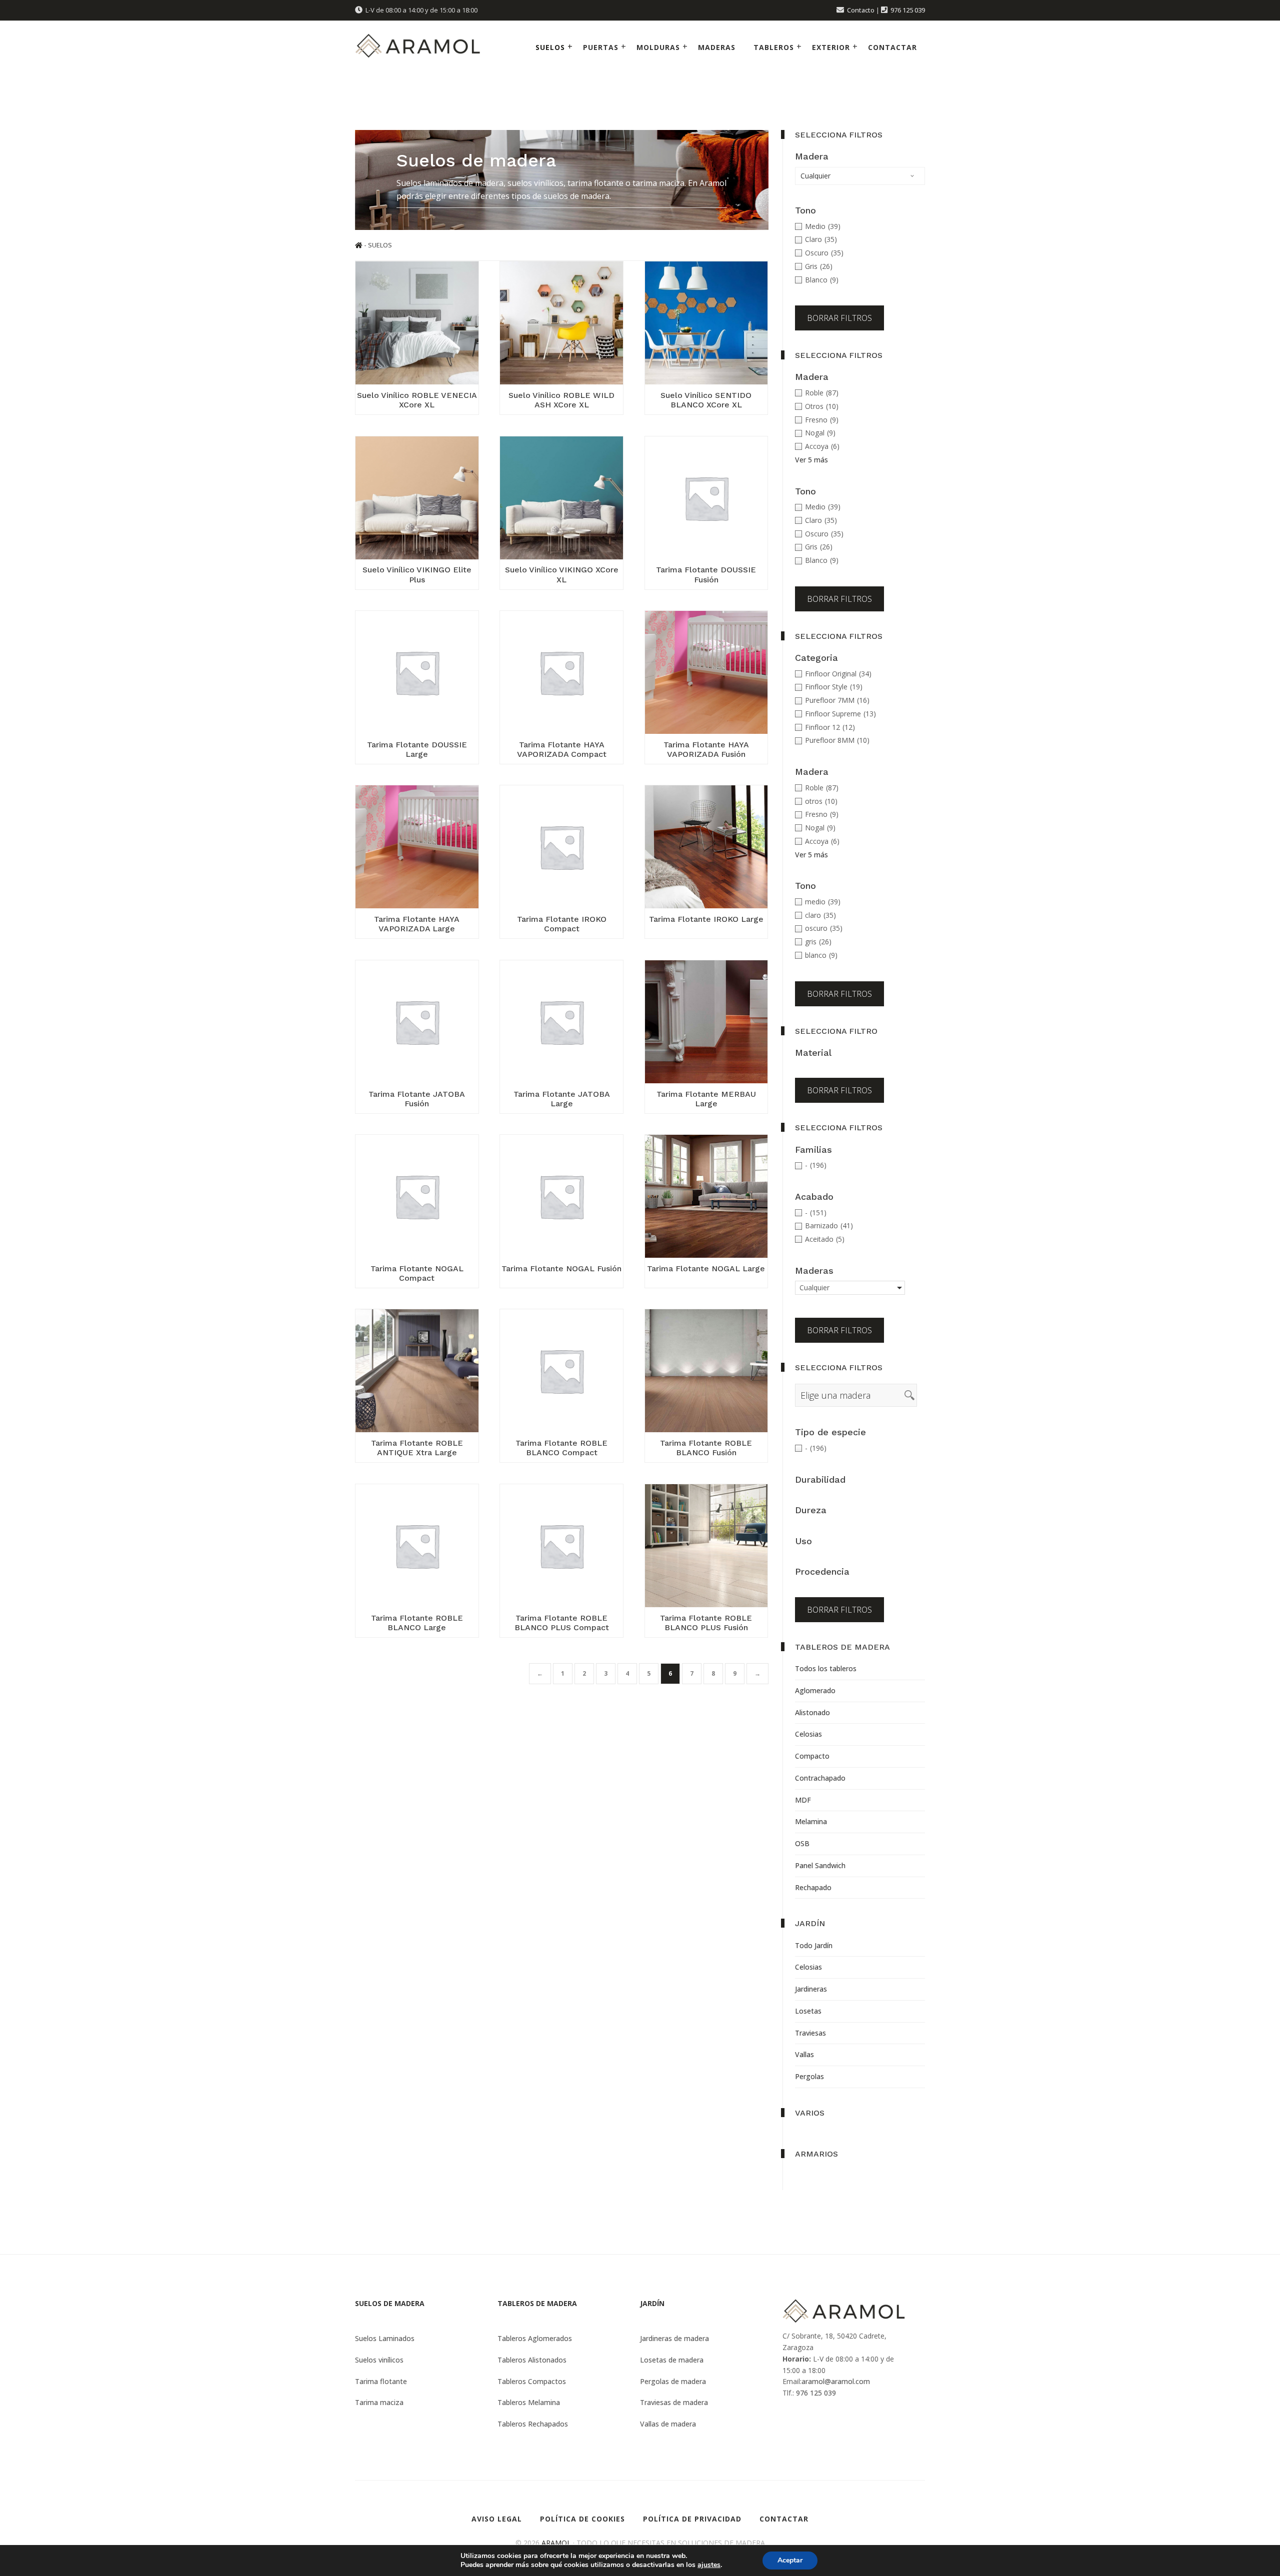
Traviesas (810, 2033)
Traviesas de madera (674, 2402)
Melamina (811, 1821)
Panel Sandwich (820, 1865)
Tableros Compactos (532, 2381)
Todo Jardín (814, 1945)
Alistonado (812, 1712)
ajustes (709, 2565)
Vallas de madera (668, 2424)
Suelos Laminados (385, 2338)
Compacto (812, 1756)
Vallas (804, 2054)
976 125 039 (908, 10)
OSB (802, 1843)
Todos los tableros (826, 1668)
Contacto (861, 10)
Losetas (808, 2011)
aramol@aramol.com (836, 2381)
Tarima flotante (381, 2381)
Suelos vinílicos (379, 2360)
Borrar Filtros (839, 318)
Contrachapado (820, 1778)
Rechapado (813, 1887)
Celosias (808, 1734)
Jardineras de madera (674, 2338)
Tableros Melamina (529, 2402)
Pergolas (809, 2076)
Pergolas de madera (673, 2381)
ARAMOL (556, 2543)
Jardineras (811, 1989)
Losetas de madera (672, 2360)
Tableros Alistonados (532, 2360)
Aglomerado (815, 1690)
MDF (803, 1800)
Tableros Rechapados (533, 2424)
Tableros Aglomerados (535, 2338)
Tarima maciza (379, 2402)
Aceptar (790, 2560)
